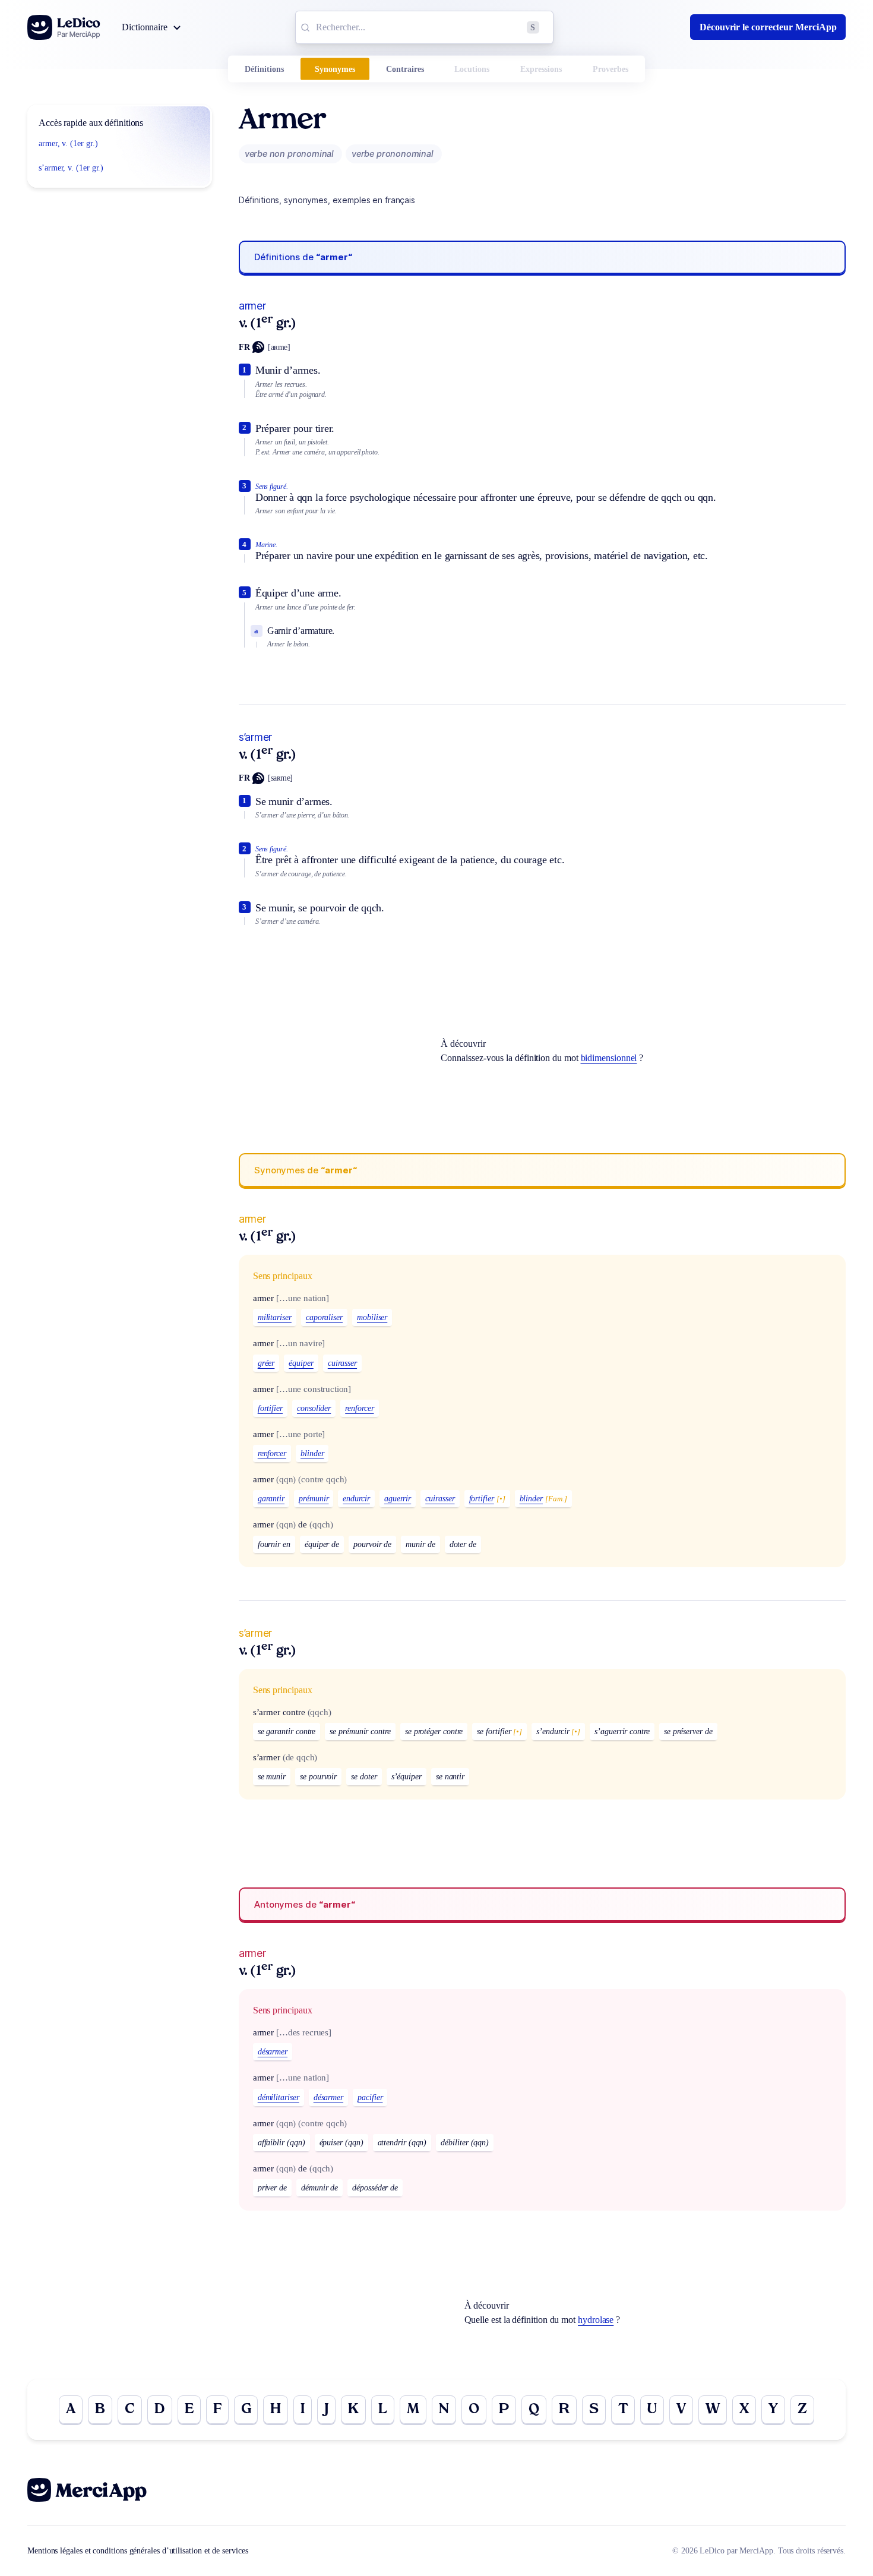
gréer (266, 1363)
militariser (275, 1317)
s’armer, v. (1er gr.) (71, 168)
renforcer (359, 1408)
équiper (301, 1363)
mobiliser (372, 1317)
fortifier (270, 1408)
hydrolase (596, 2320)
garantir (271, 1499)
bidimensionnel (609, 1058)
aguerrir (398, 1499)
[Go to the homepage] (64, 27)
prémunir (314, 1499)
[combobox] (424, 27)
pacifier (370, 2097)
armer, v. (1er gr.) (68, 143)
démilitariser (279, 2097)
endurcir (356, 1499)
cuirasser (342, 1363)
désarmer (273, 2052)
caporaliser (324, 1317)
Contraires (405, 69)
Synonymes (335, 69)
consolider (314, 1408)
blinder (312, 1453)
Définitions (264, 69)
